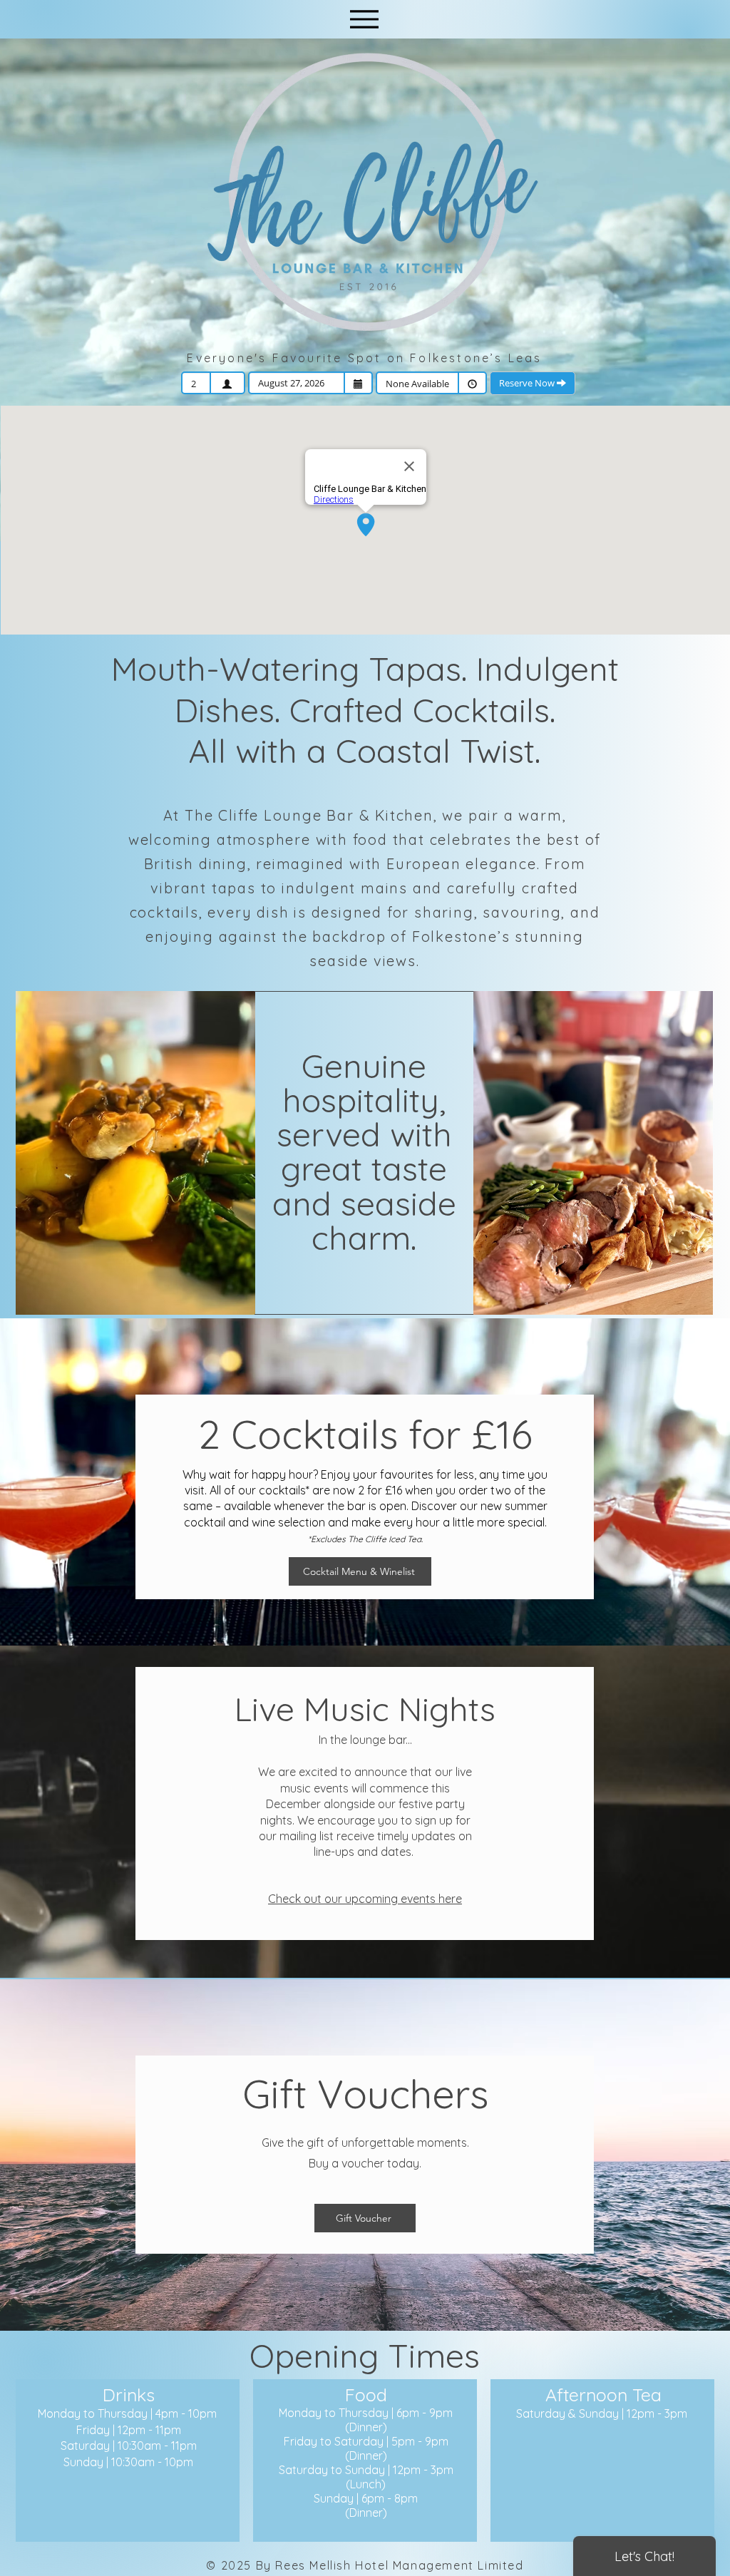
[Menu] (364, 19)
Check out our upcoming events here (365, 1899)
